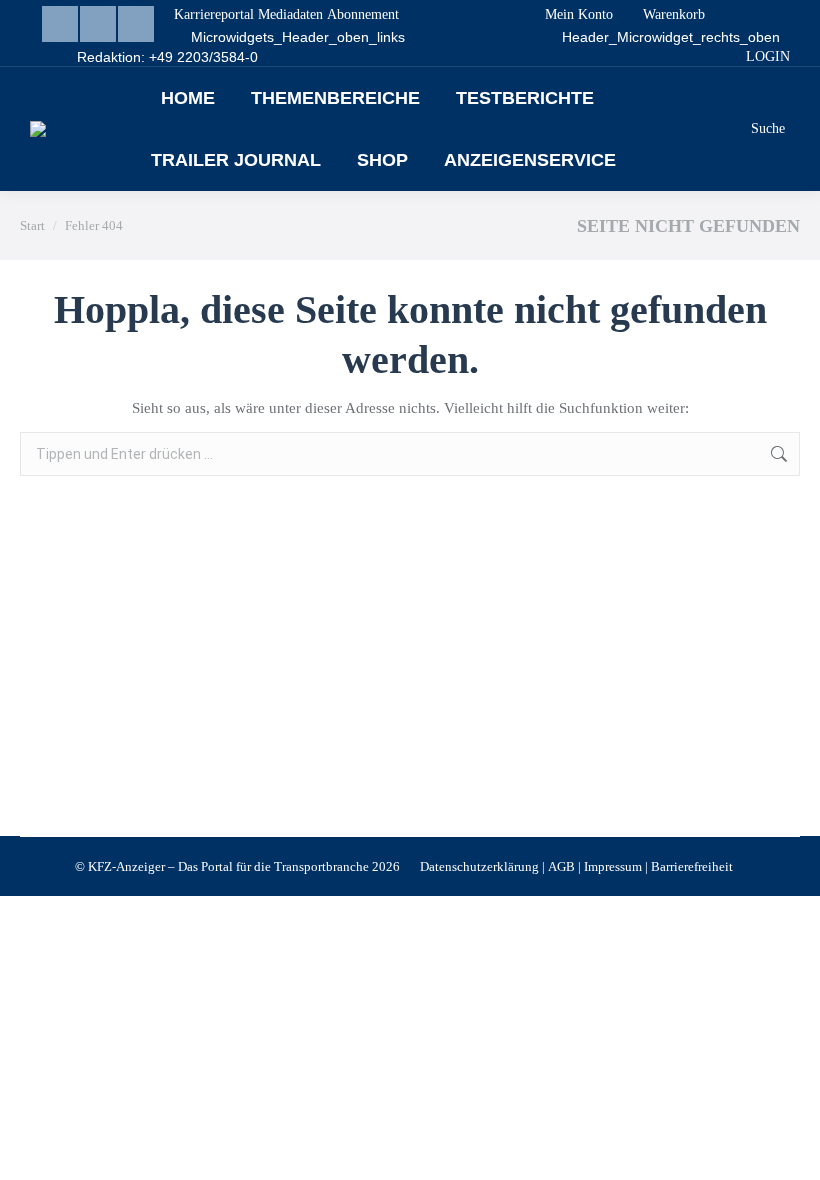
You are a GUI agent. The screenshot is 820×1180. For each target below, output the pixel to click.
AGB (561, 866)
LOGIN (768, 56)
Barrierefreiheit (692, 866)
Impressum (613, 866)
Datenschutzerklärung (479, 866)
